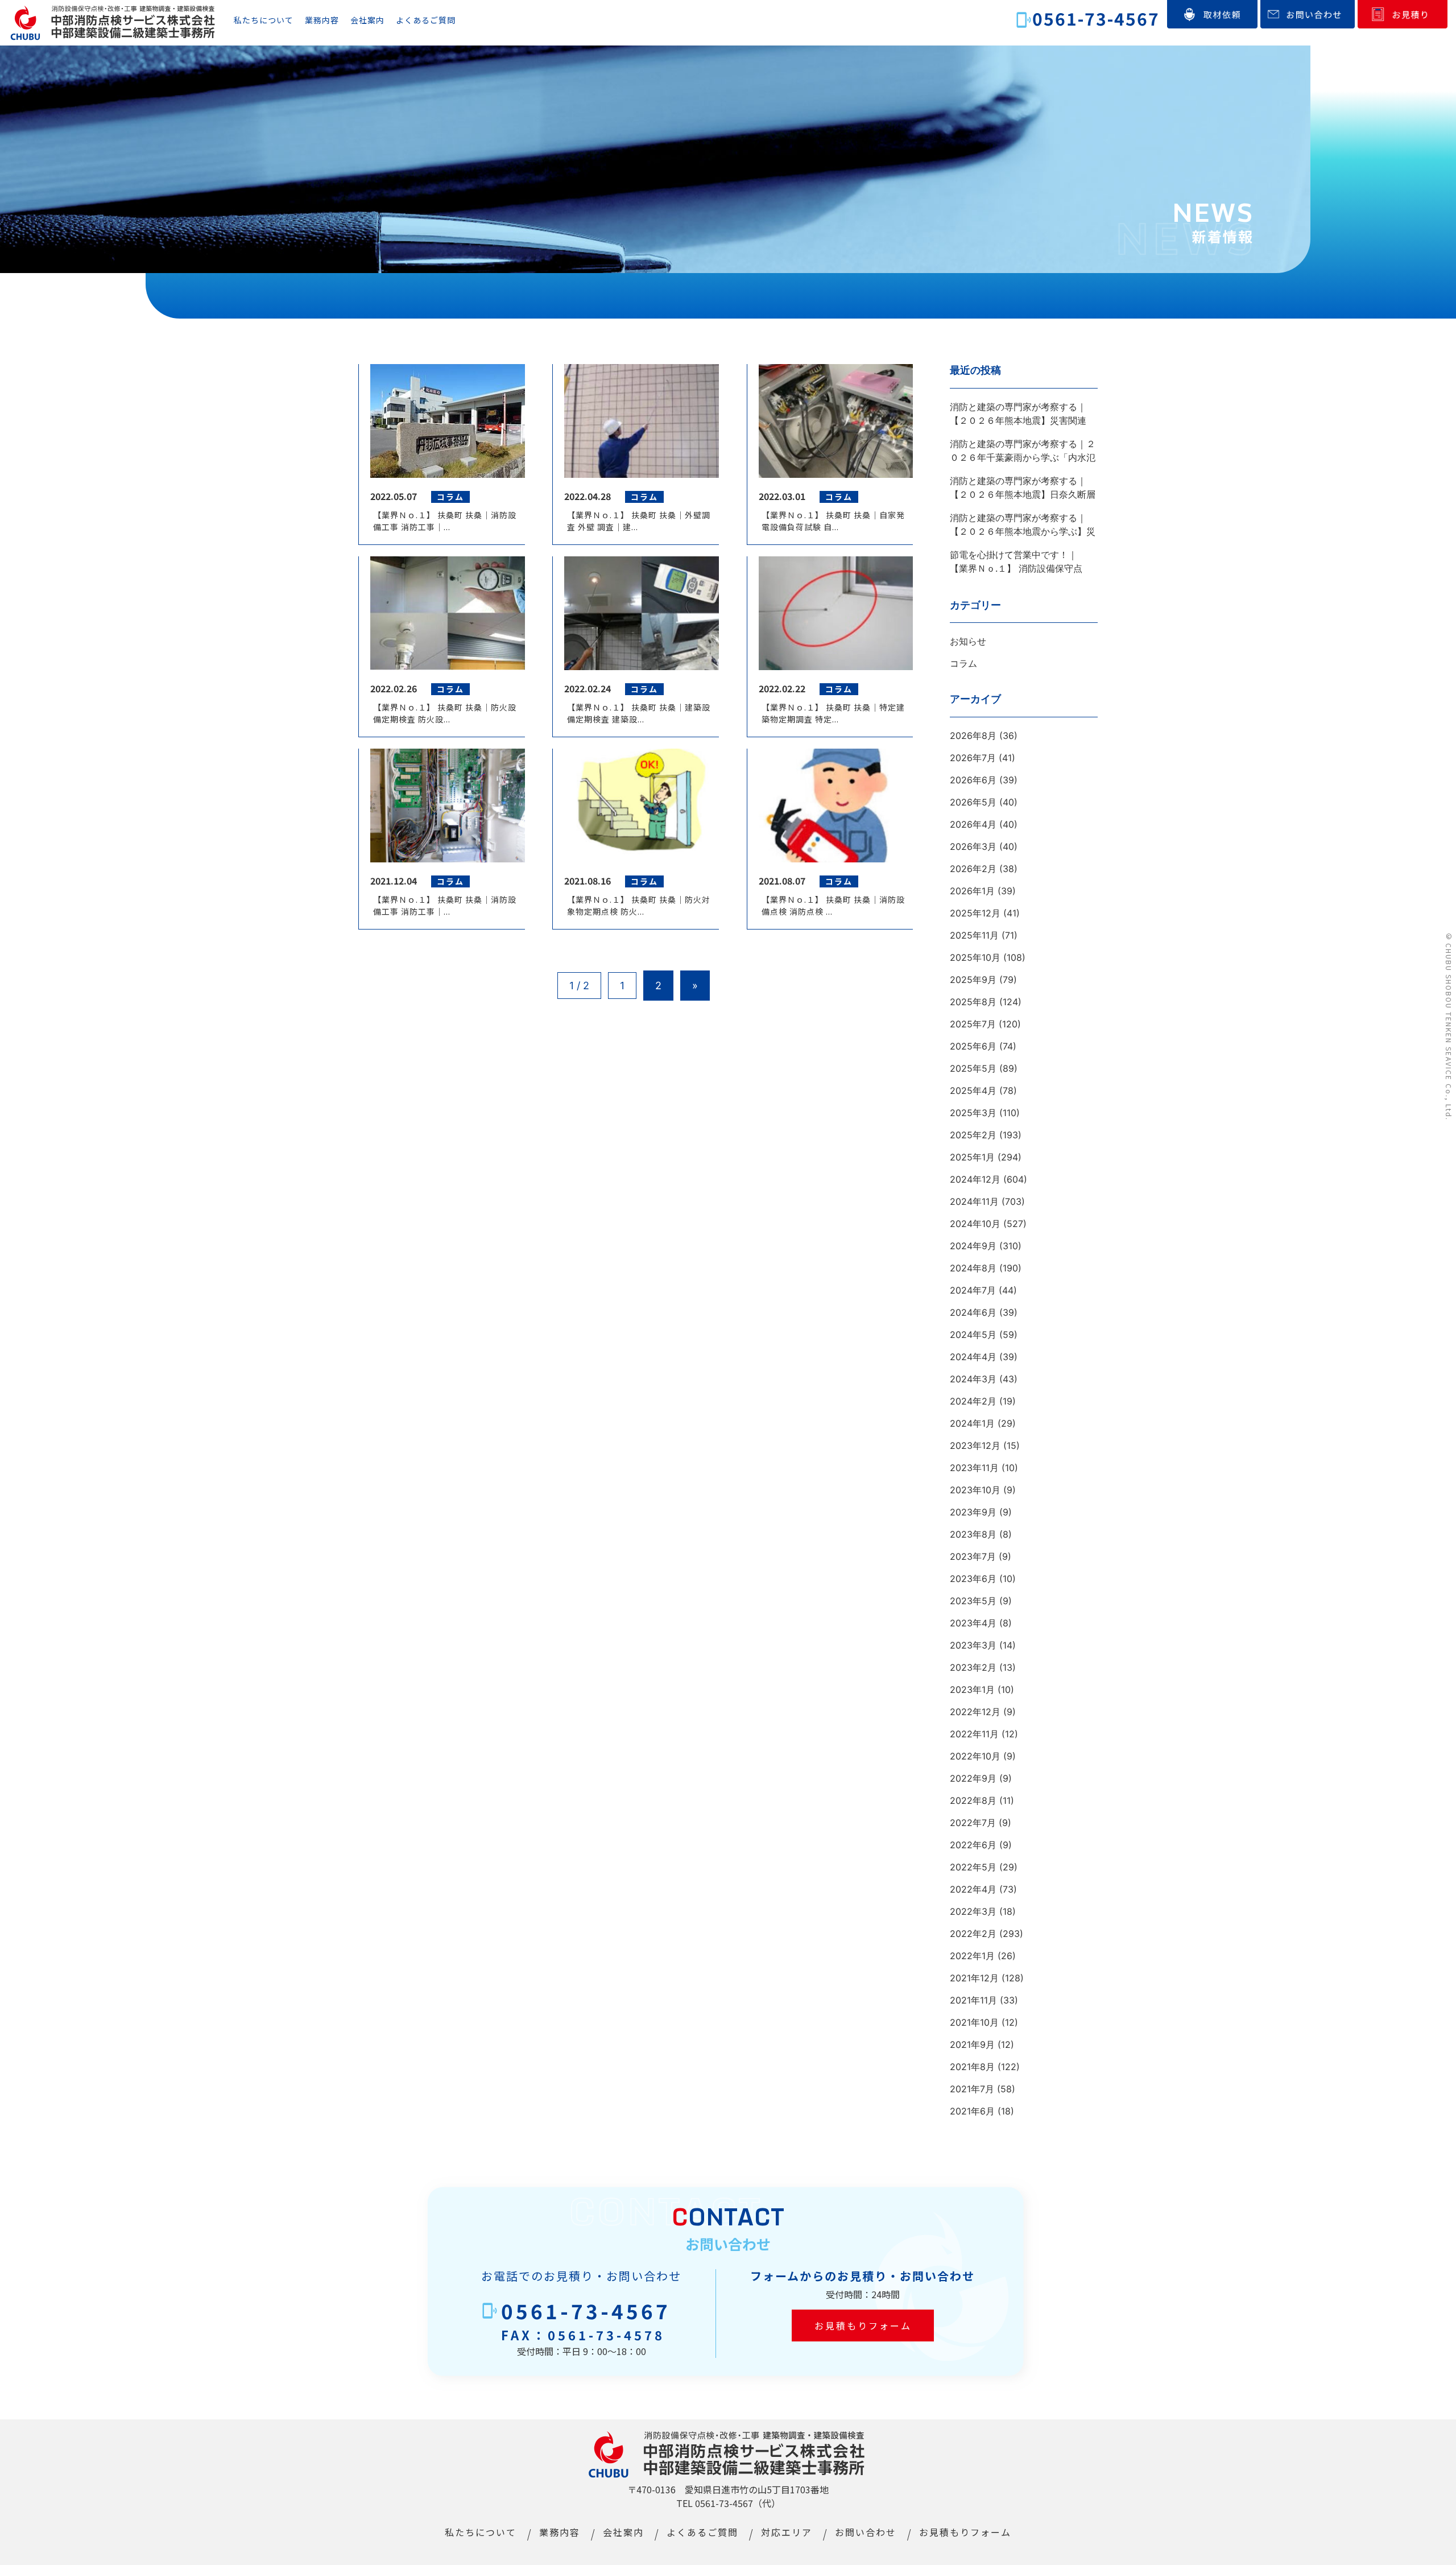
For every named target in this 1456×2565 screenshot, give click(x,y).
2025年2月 (973, 1135)
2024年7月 (973, 1290)
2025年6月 (973, 1046)
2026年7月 (973, 758)
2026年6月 (973, 780)
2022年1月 (972, 1956)
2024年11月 (974, 1201)
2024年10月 (975, 1224)
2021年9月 (972, 2044)
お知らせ (968, 641)
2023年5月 (973, 1601)
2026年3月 (973, 846)
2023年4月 (973, 1623)
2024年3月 (973, 1379)
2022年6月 (973, 1845)
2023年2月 (973, 1667)
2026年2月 (973, 869)
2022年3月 (973, 1911)
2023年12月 (975, 1445)
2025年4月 (973, 1091)
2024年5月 (973, 1335)
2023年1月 (972, 1690)
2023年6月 (973, 1579)
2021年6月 (972, 2111)
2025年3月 (973, 1113)
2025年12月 (975, 913)
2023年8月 (973, 1534)
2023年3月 (973, 1645)
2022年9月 (973, 1778)
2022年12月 (975, 1712)
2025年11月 (974, 935)
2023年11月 (974, 1468)
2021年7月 (972, 2089)
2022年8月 (973, 1800)
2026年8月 (973, 736)
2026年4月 (973, 824)
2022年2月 (973, 1934)
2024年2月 (973, 1401)
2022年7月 (973, 1823)
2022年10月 (975, 1756)
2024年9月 (973, 1246)
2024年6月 (973, 1312)
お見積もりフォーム (863, 2326)
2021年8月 (972, 2067)
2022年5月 (973, 1867)
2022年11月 (974, 1734)
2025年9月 (973, 980)
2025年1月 (972, 1157)
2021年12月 (974, 1978)
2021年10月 (974, 2022)
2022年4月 (973, 1889)
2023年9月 (973, 1512)
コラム (963, 663)
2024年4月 (973, 1357)
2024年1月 (972, 1423)
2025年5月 (973, 1068)
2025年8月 (973, 1002)
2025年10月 (975, 957)
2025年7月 (973, 1024)
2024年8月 (973, 1268)
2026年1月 (972, 891)
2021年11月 (973, 2000)
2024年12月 (975, 1179)
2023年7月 (973, 1556)
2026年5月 (973, 802)
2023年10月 (975, 1490)
